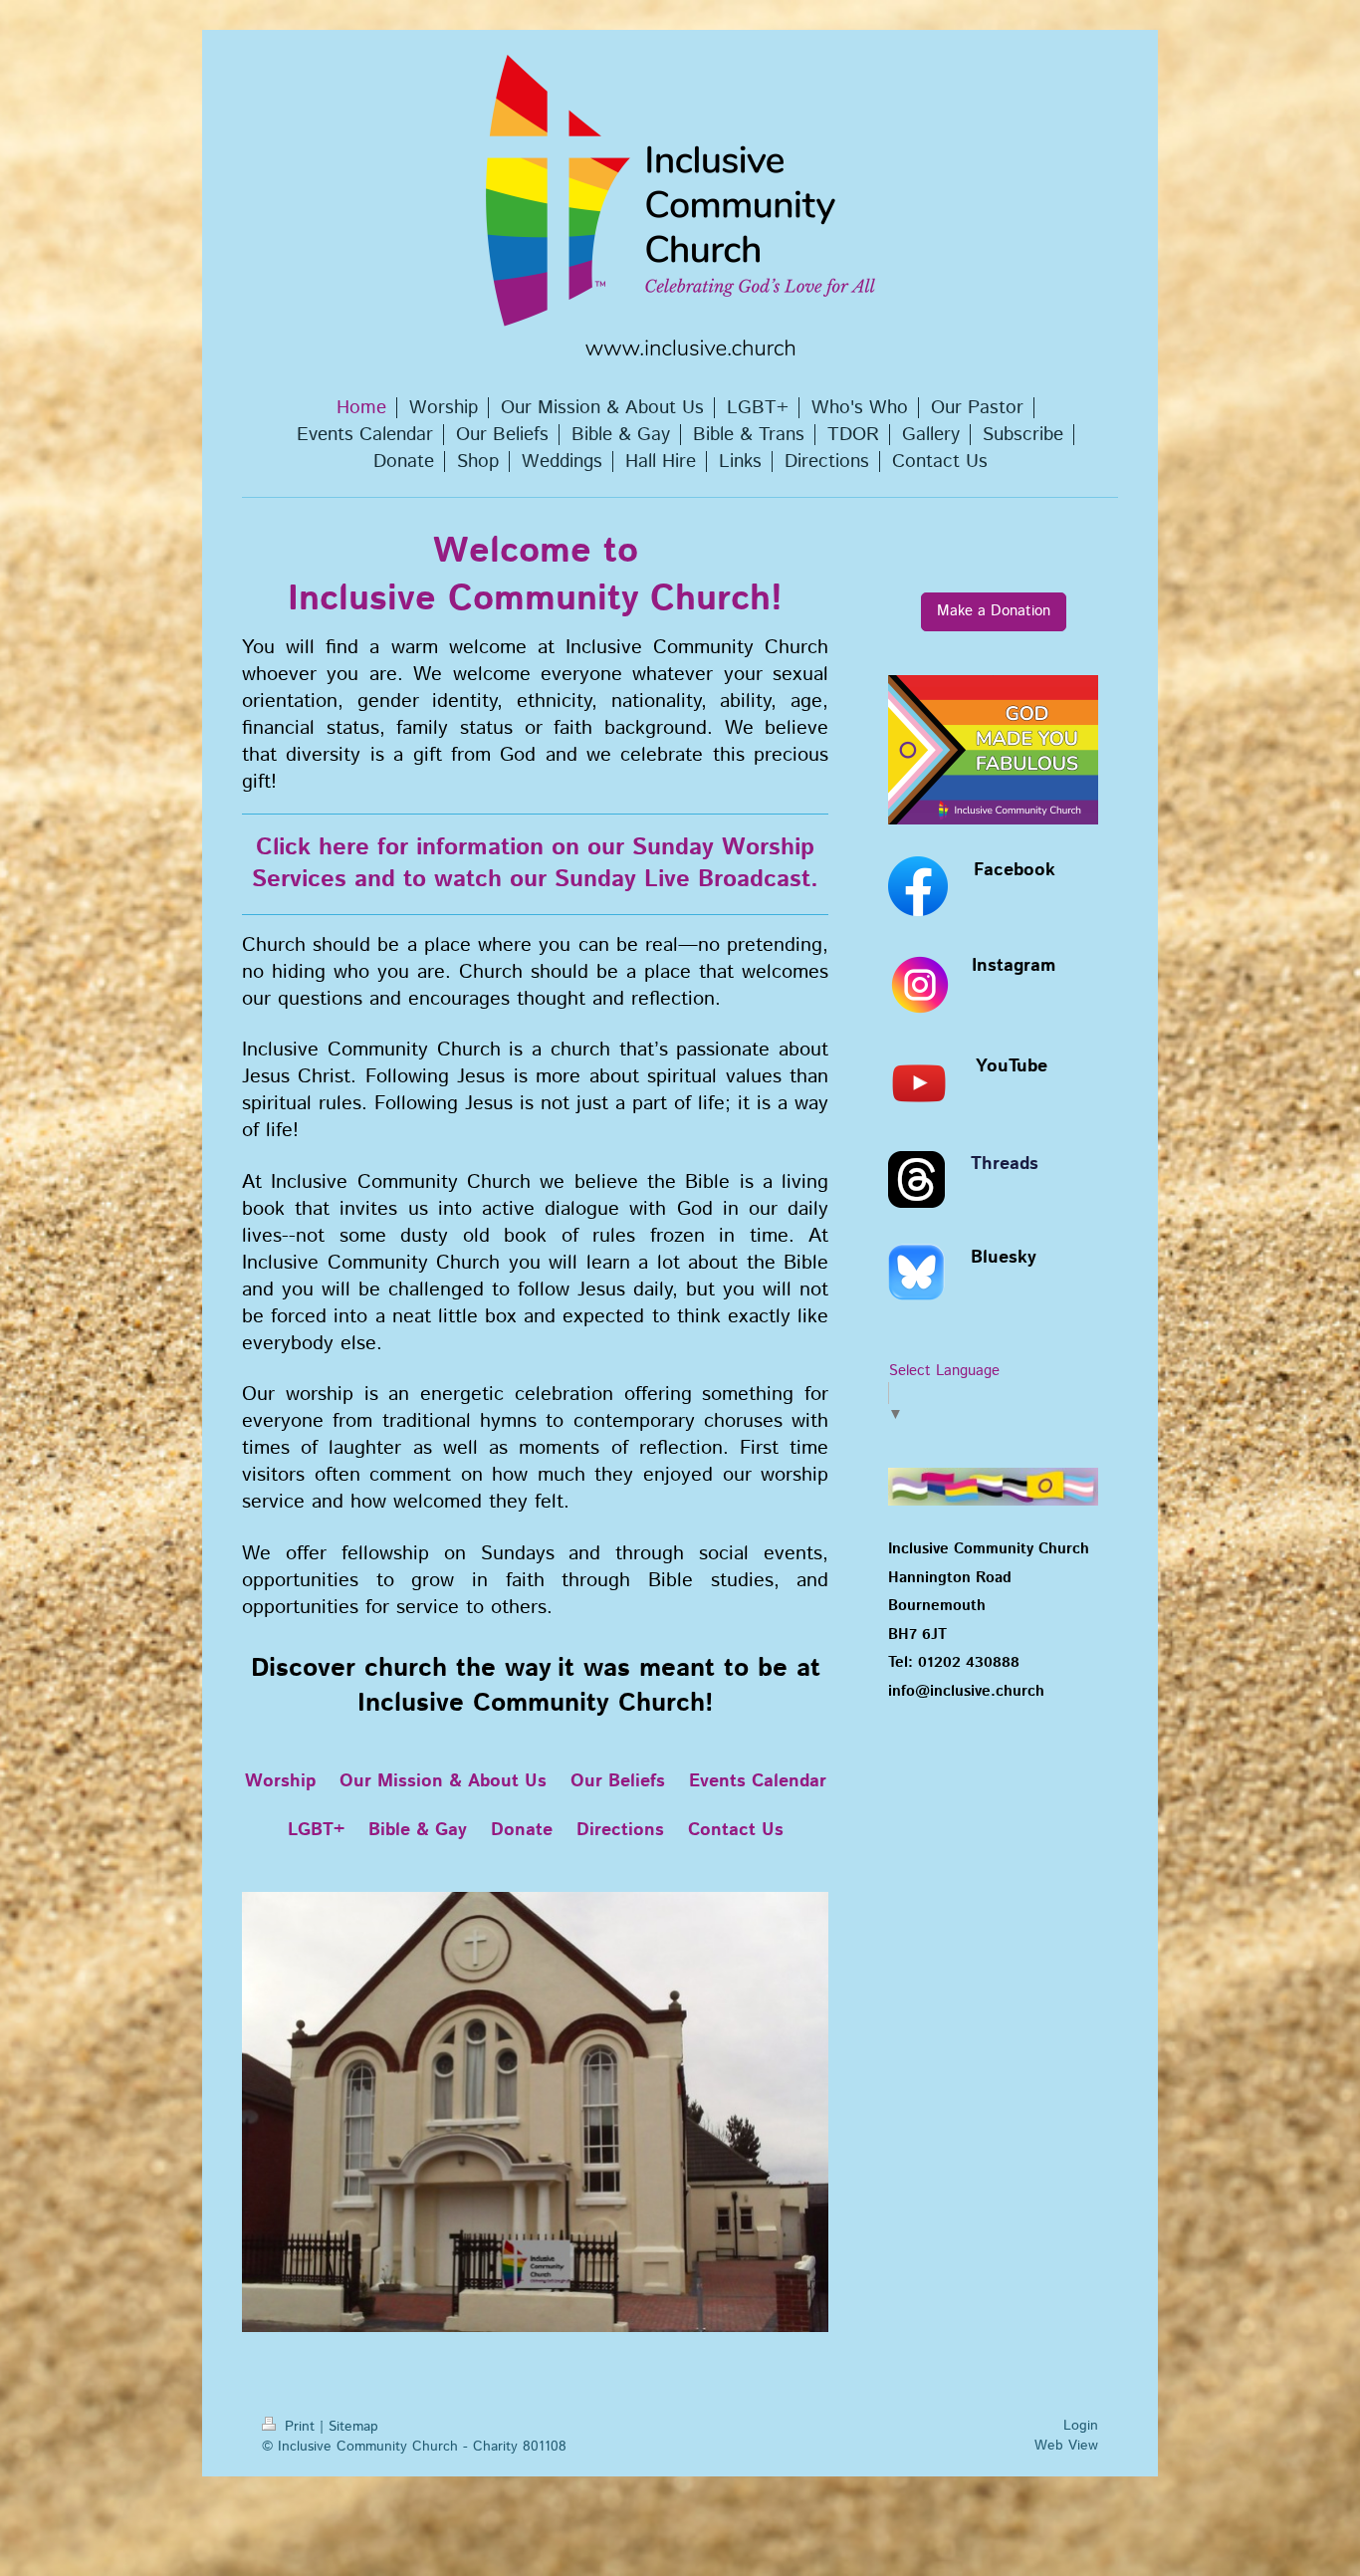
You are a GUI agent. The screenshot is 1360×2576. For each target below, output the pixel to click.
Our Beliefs (618, 1781)
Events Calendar (758, 1781)
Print (300, 2427)
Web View (1066, 2446)
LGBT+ (316, 1830)
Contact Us (736, 1830)
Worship (280, 1781)
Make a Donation (994, 611)
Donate (522, 1830)
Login (1081, 2426)
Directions (620, 1830)
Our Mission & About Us (443, 1781)
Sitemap (353, 2427)
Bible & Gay (418, 1830)
